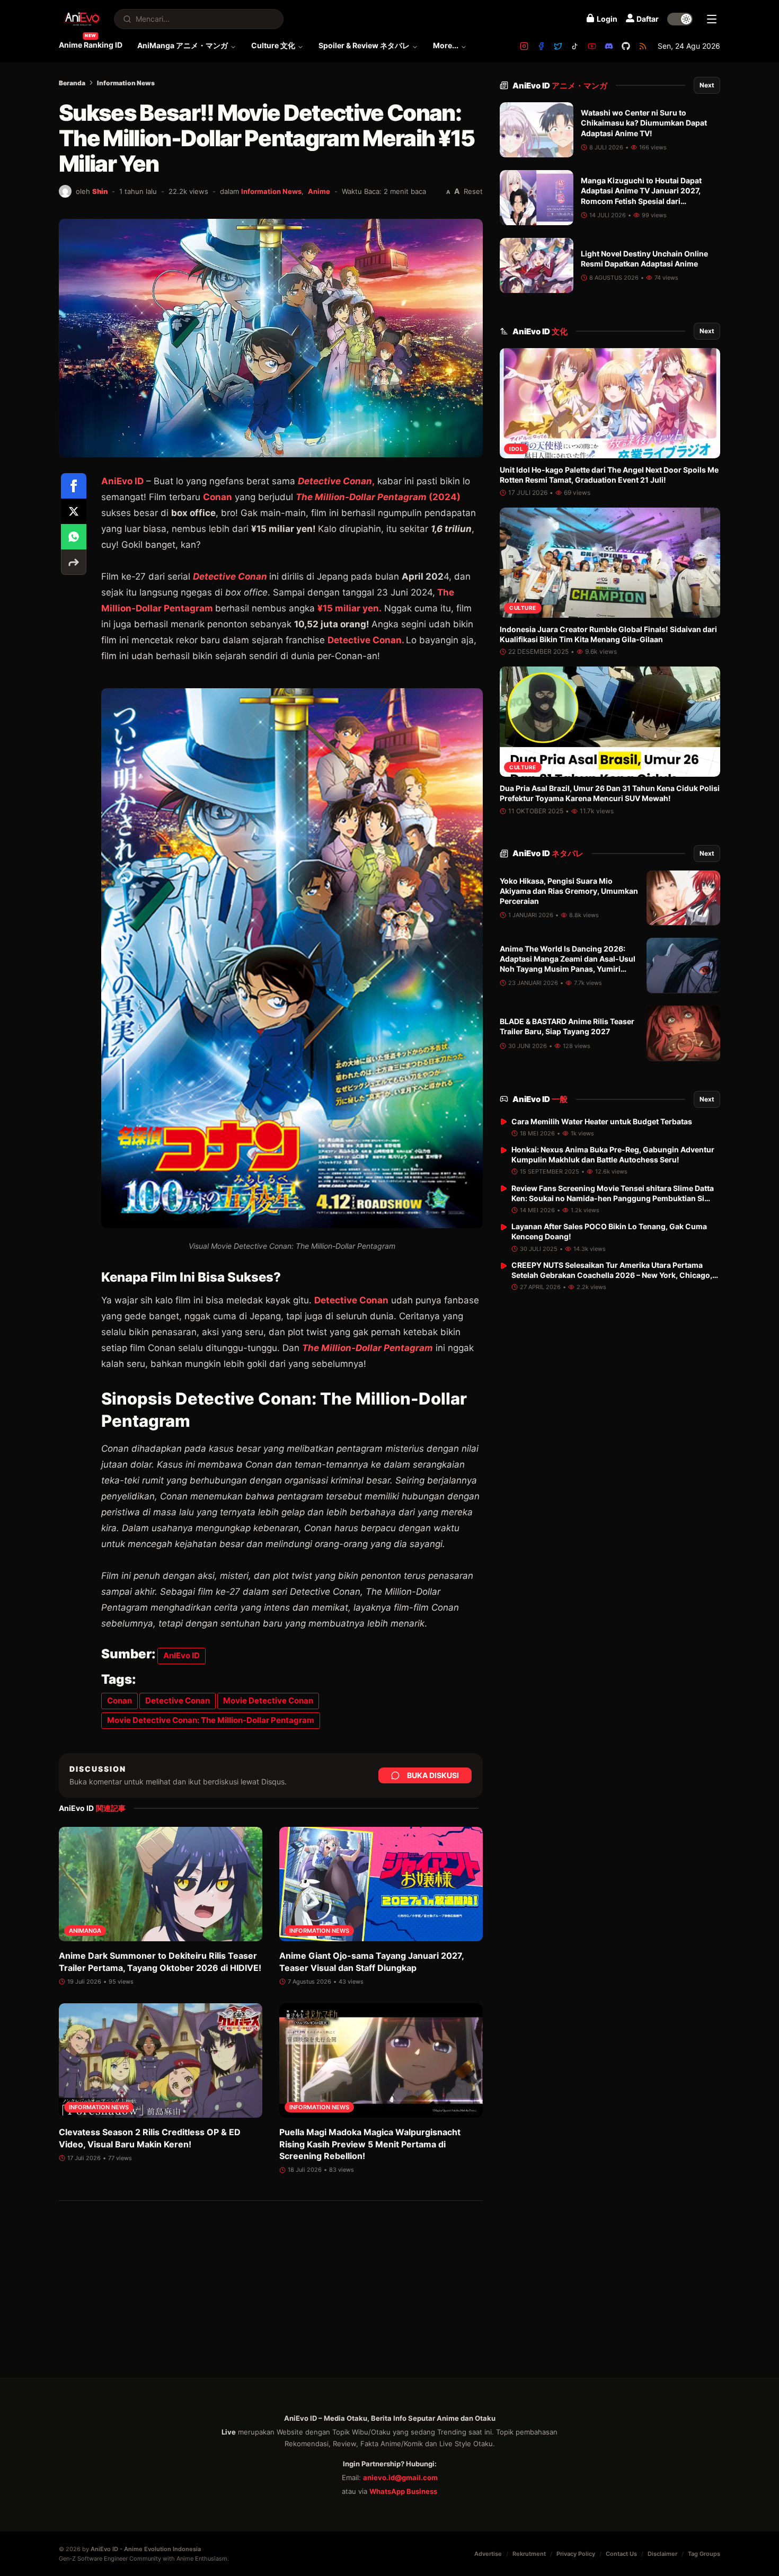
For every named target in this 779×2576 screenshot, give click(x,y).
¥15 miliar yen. (349, 608)
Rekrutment (529, 2554)
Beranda (72, 83)
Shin (100, 191)
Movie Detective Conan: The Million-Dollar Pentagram (211, 1720)
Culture (523, 608)
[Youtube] (592, 46)
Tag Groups (704, 2554)
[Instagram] (524, 46)
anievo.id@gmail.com (400, 2477)
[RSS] (643, 46)
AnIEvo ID (182, 1655)
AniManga (85, 1931)
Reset (473, 191)
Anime (319, 191)
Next (707, 85)
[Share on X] (74, 511)
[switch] (680, 19)
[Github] (626, 46)
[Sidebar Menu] (712, 19)
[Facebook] (541, 46)
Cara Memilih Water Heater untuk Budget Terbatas (602, 1121)
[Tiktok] (575, 46)
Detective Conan (351, 1300)
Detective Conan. (367, 640)
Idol (516, 449)
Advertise (488, 2554)
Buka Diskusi (433, 1775)
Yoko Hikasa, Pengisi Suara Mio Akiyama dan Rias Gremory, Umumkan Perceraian (569, 891)
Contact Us (621, 2554)
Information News (126, 83)
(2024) (378, 497)
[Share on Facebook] (74, 486)
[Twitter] (558, 46)
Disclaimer (662, 2554)
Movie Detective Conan (268, 1700)
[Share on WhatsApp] (74, 537)
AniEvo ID (560, 86)
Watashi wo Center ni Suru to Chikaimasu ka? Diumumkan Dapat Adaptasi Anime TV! (644, 123)
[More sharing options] (74, 562)
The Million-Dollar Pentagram (368, 1348)
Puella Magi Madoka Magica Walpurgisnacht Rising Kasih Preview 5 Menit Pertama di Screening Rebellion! (370, 2144)
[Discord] (609, 46)
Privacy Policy (576, 2554)
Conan (218, 497)
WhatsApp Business (403, 2491)
